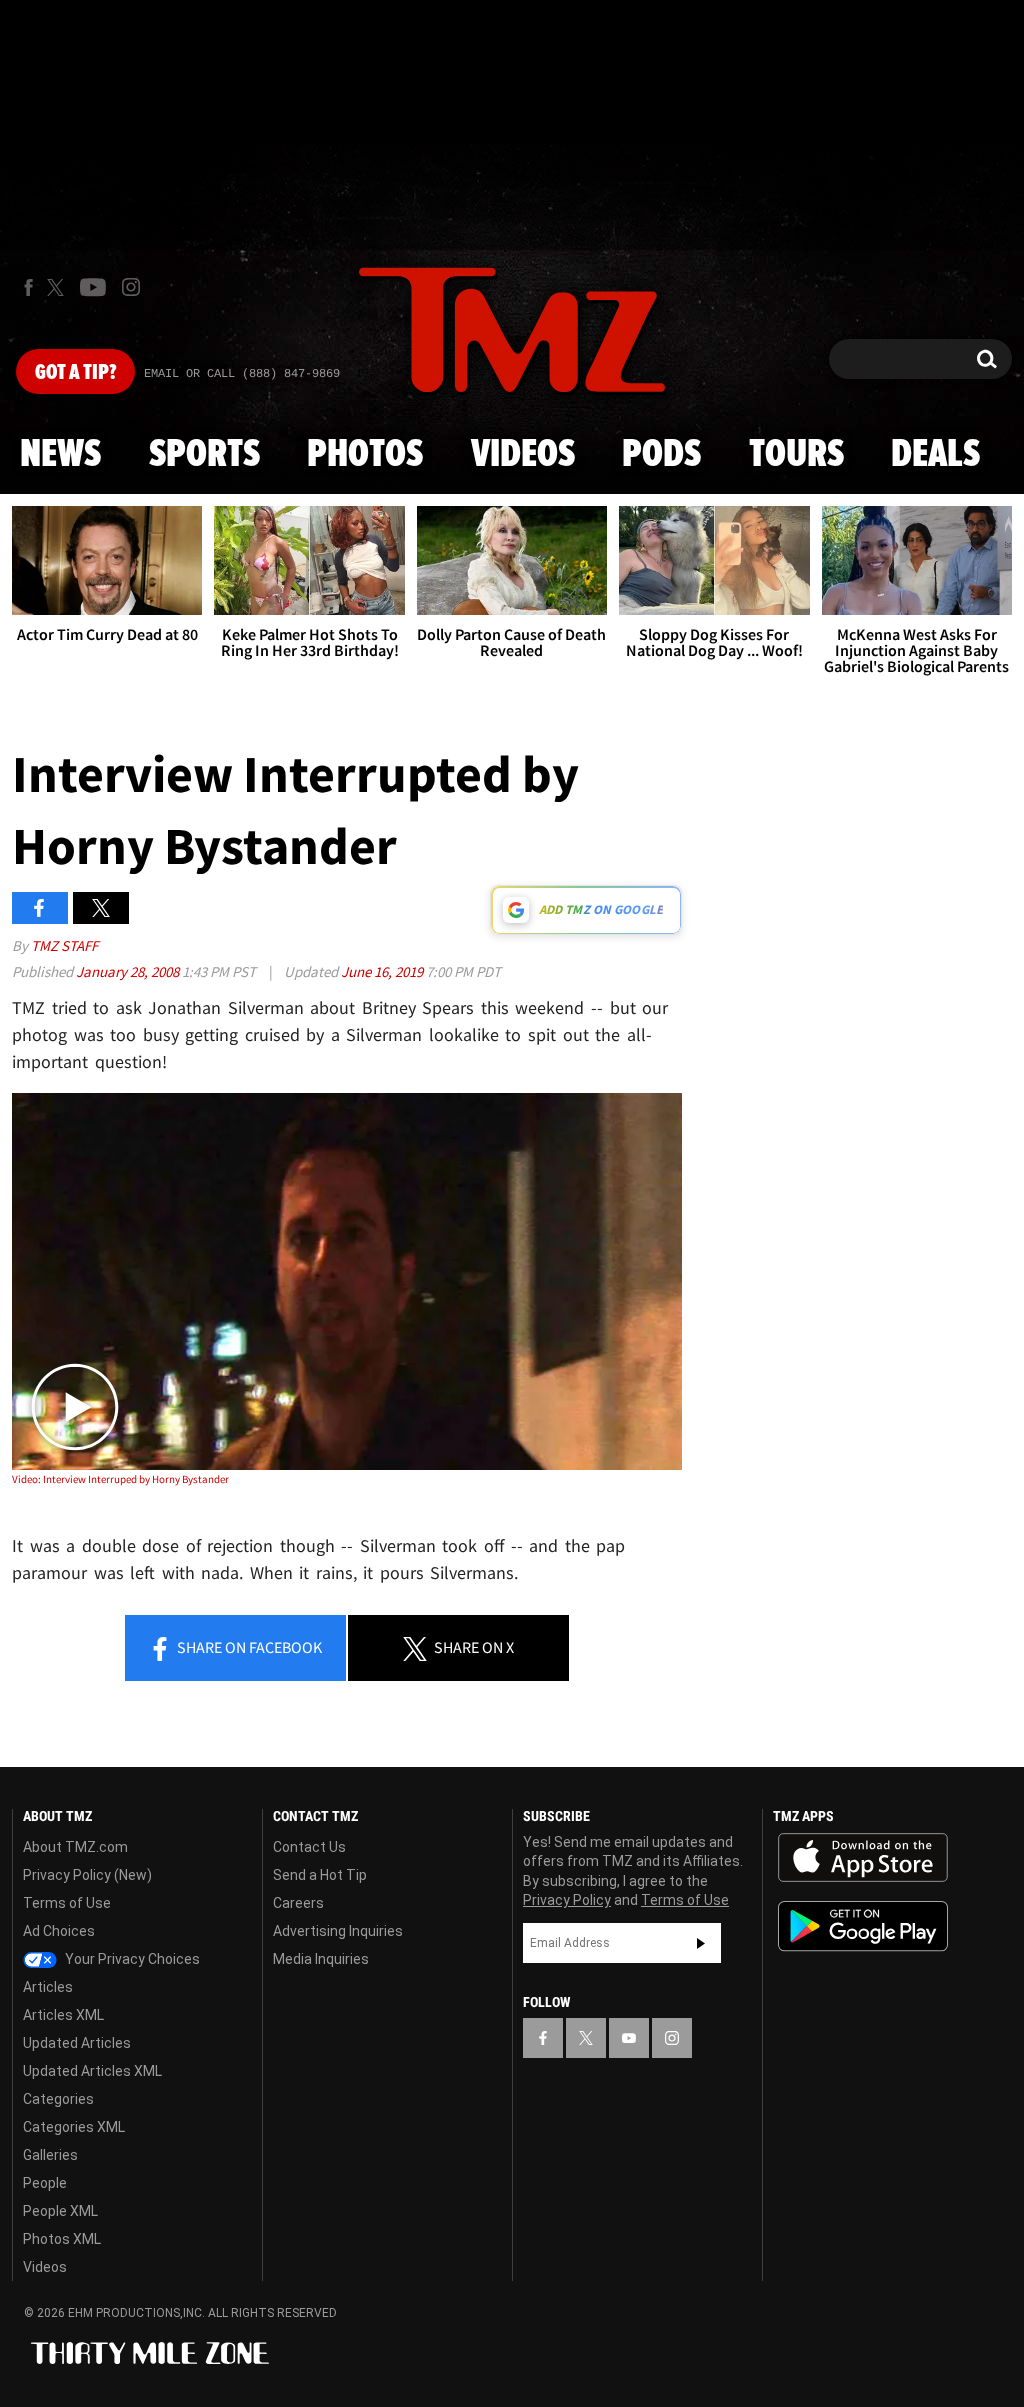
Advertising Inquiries (338, 1931)
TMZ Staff (64, 945)
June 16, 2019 (383, 971)
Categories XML (74, 2127)
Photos (365, 455)
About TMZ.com (75, 1847)
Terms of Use (67, 1903)
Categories (58, 2099)
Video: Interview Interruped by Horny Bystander (120, 1479)
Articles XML (63, 2015)
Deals (935, 455)
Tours (796, 455)
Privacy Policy (567, 1900)
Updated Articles (77, 2043)
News (60, 455)
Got (75, 373)
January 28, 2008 (129, 971)
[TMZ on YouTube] (629, 2038)
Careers (298, 1903)
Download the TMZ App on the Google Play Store (863, 1926)
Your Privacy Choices (131, 1959)
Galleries (50, 2155)
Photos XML (62, 2239)
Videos (523, 455)
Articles (48, 1987)
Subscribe (701, 1943)
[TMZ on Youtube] (93, 287)
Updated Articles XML (92, 2071)
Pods (661, 455)
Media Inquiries (321, 1959)
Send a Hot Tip (320, 1875)
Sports (204, 455)
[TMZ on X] (58, 287)
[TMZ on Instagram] (131, 287)
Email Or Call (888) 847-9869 (242, 374)
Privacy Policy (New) (87, 1875)
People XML (60, 2211)
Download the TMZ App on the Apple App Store (863, 1858)
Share (248, 1647)
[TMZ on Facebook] (28, 287)
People (45, 2183)
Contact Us (309, 1847)
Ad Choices (59, 1931)
